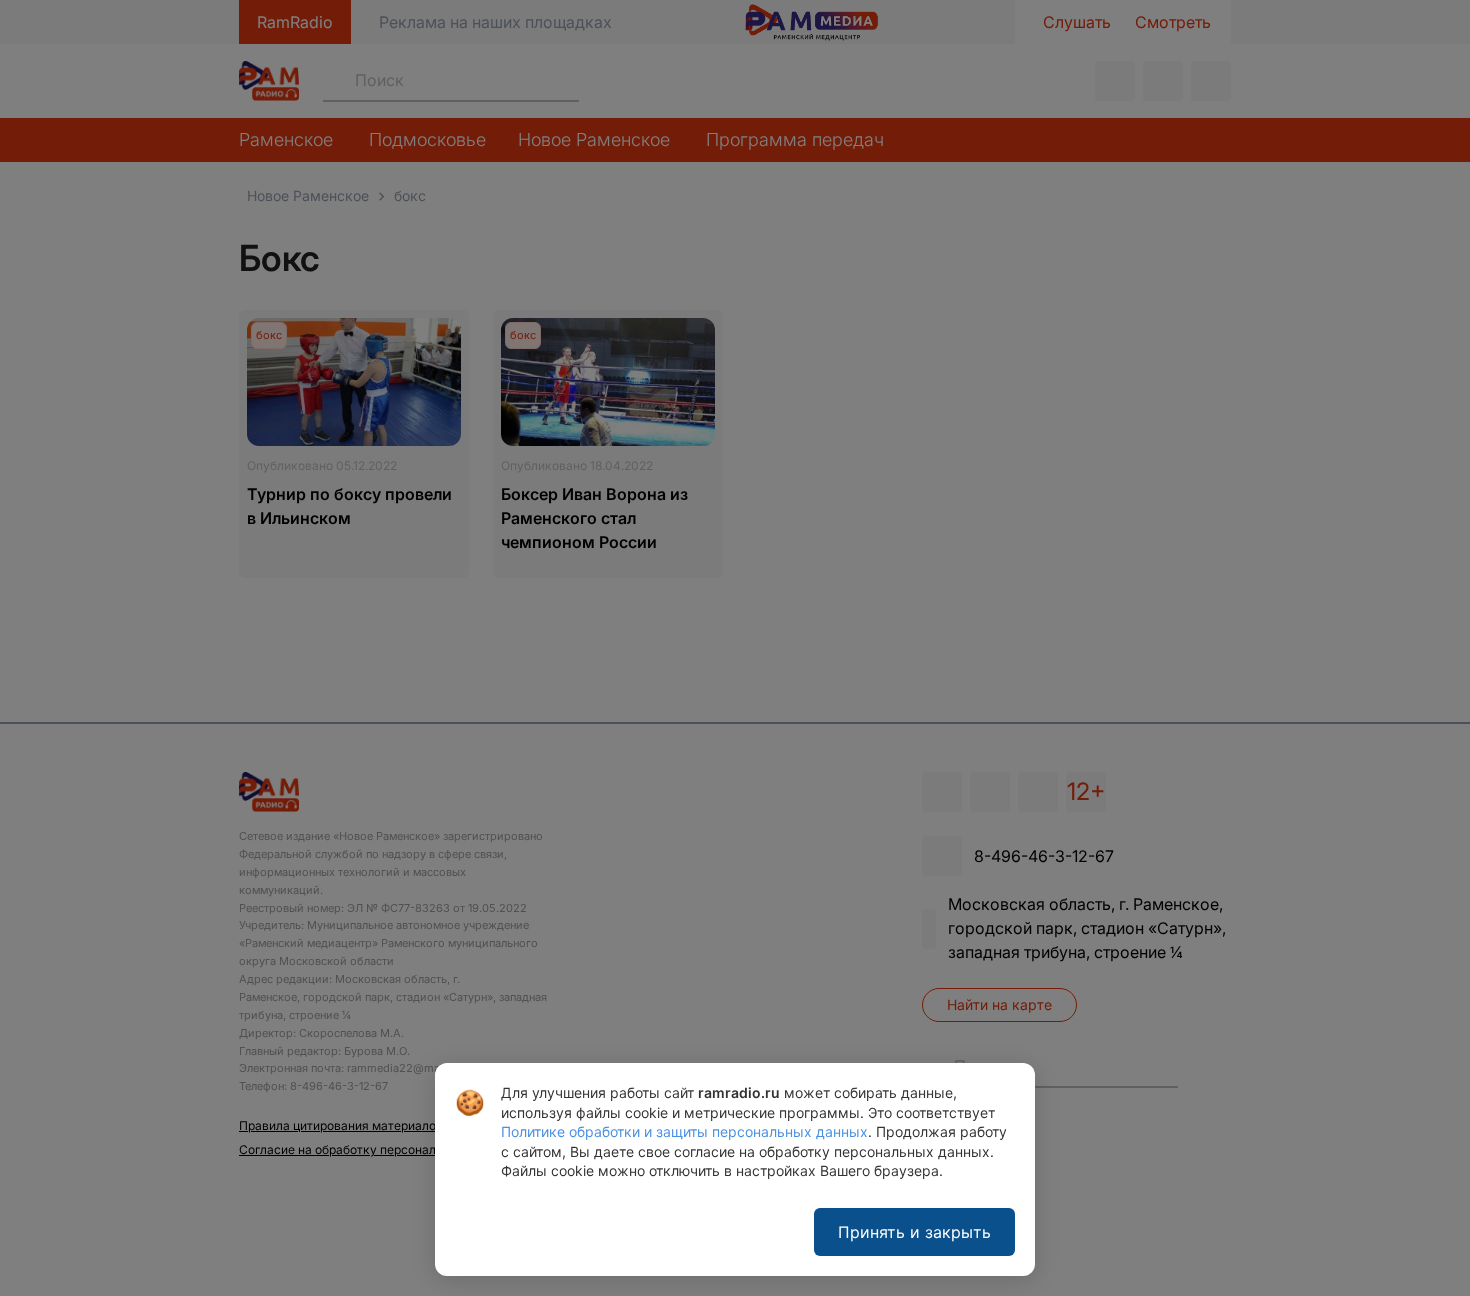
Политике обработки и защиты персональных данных (684, 1131)
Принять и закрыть (914, 1232)
